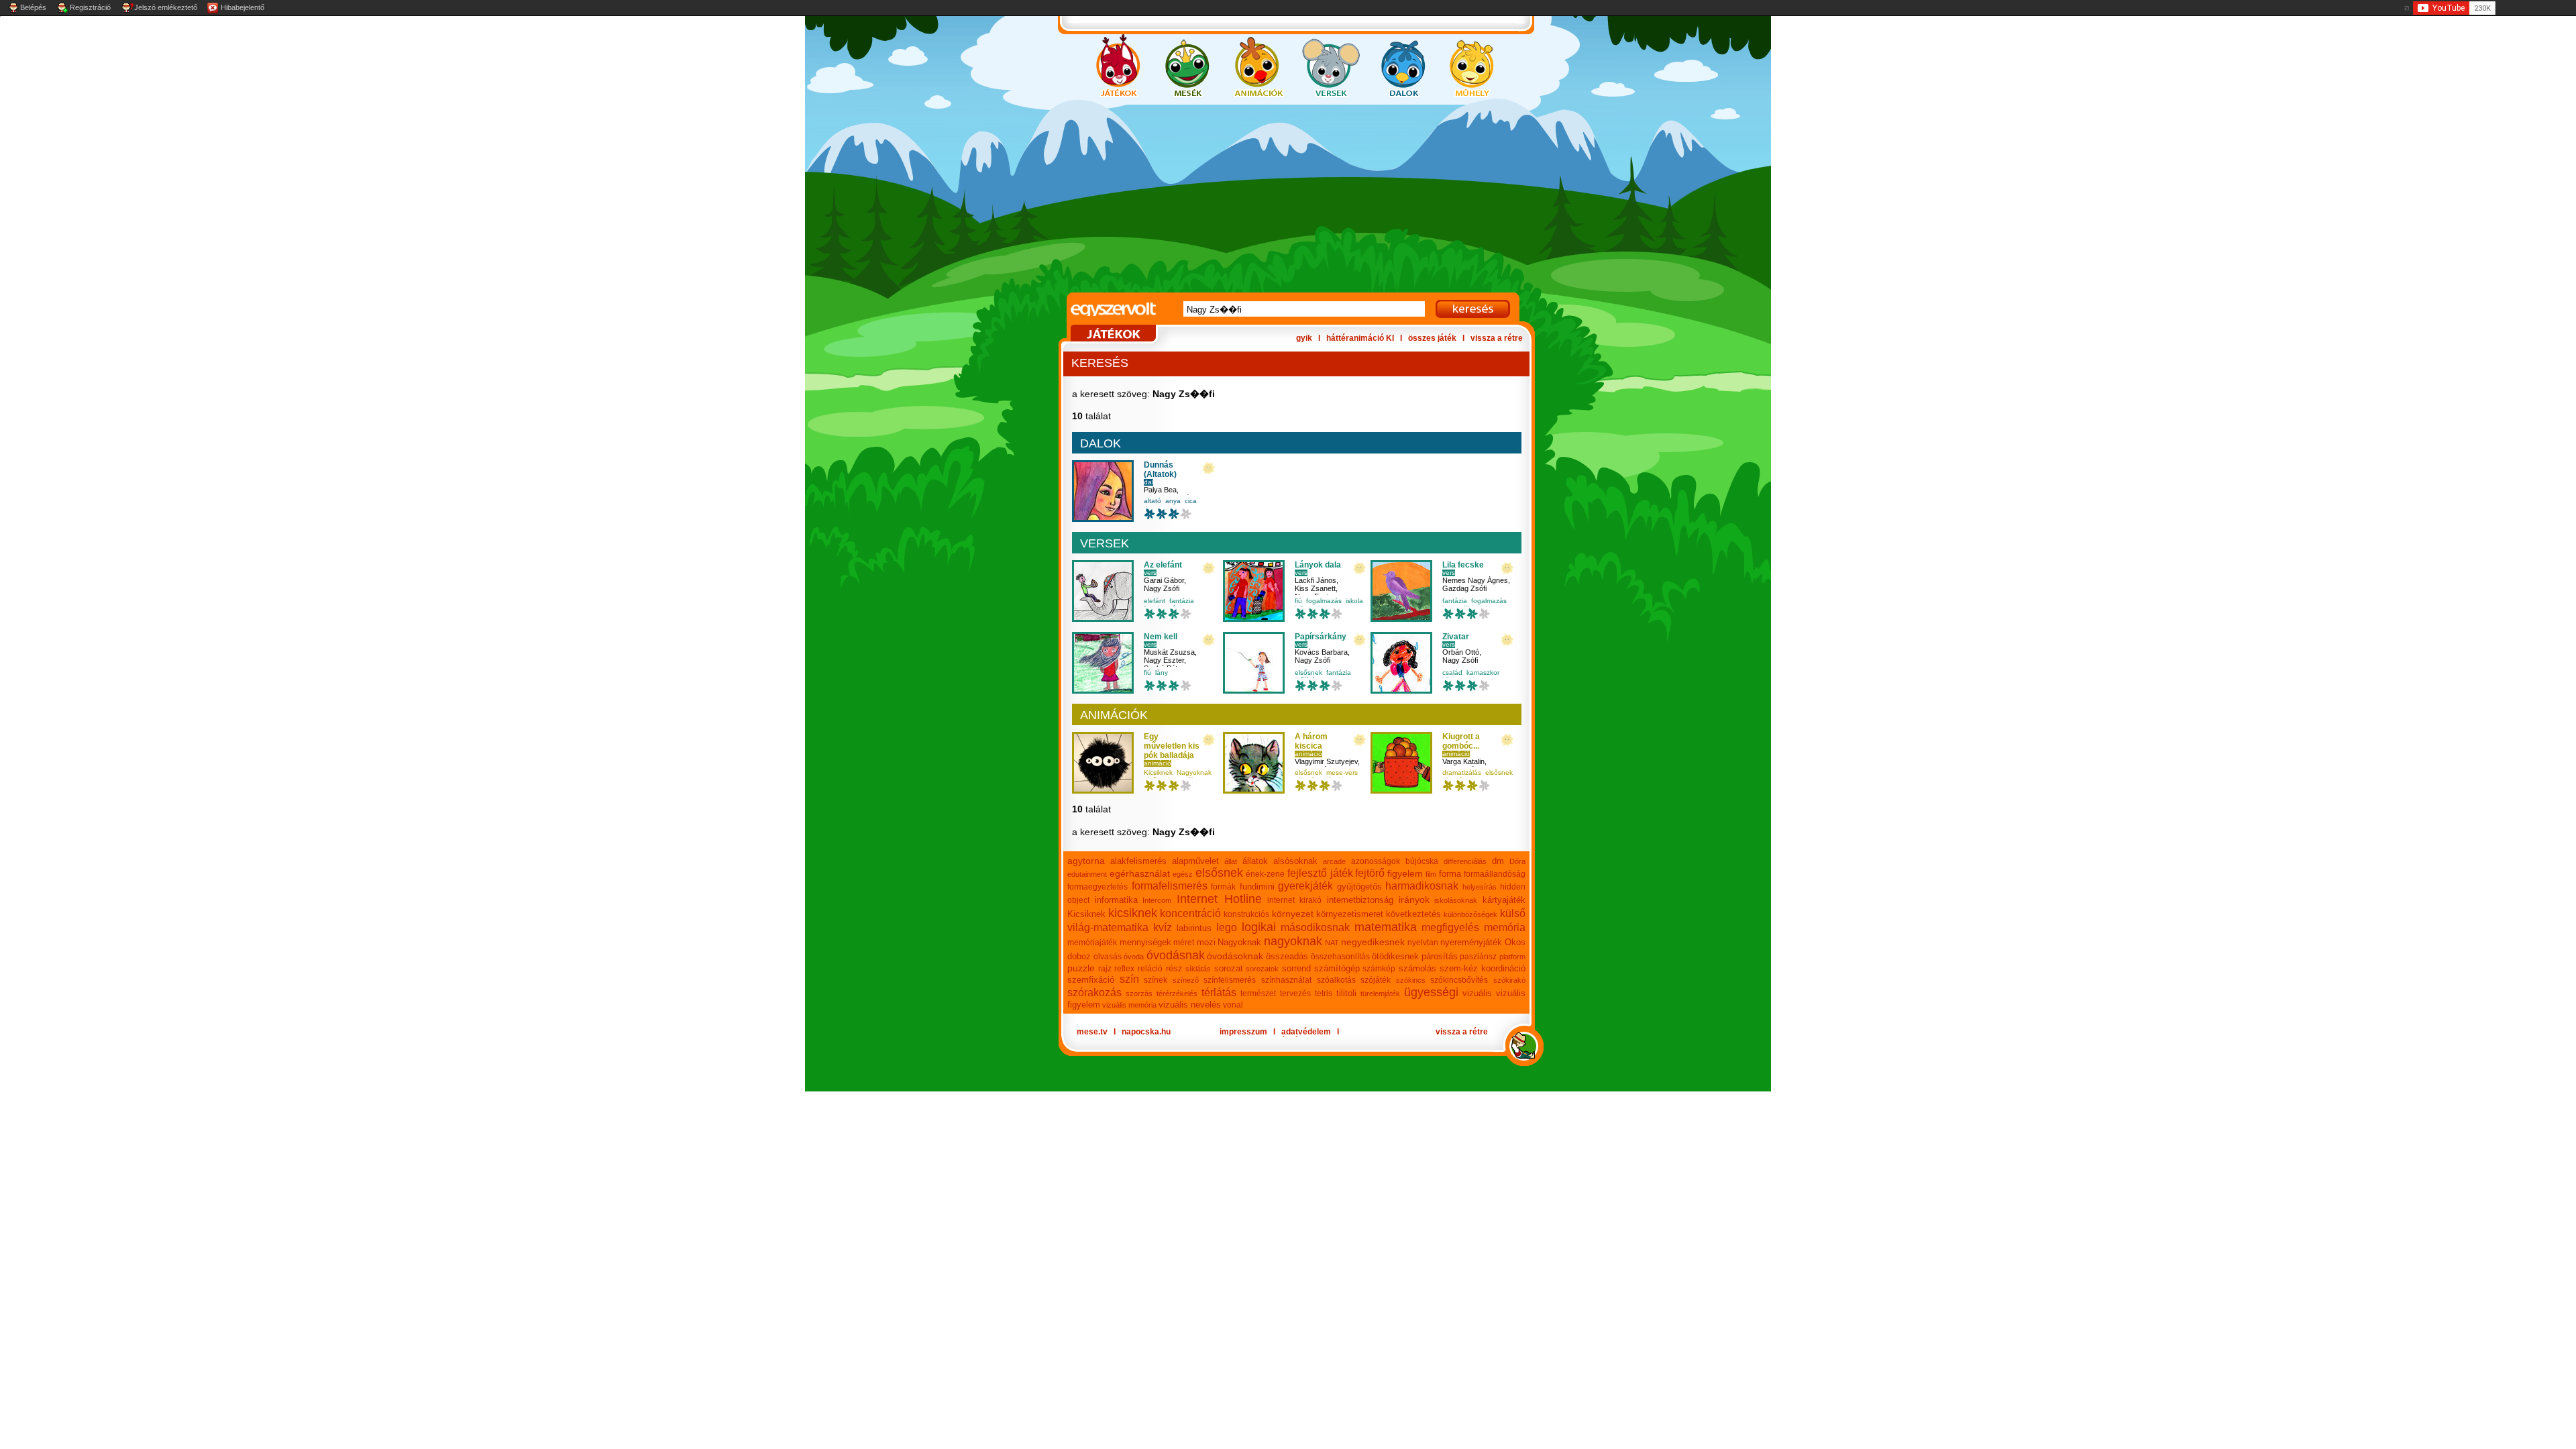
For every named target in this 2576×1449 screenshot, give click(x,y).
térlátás (1219, 992)
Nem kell (1161, 637)
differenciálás (1465, 861)
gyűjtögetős (1359, 887)
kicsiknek (1133, 913)
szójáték (1376, 980)
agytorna (1086, 861)
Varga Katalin (1463, 761)
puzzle (1081, 968)
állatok (1255, 861)
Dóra (1517, 861)
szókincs (1411, 980)
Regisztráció (90, 7)
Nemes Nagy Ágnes (1475, 580)
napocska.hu (1146, 1032)
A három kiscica (1311, 741)
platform (1512, 957)
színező (1186, 980)
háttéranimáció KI (1360, 338)
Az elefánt (1163, 565)
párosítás (1440, 956)
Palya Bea (1160, 490)
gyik (1304, 338)
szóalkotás (1336, 980)
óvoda (1134, 957)
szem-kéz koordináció (1483, 968)
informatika (1116, 900)
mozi (1206, 942)
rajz (1105, 969)
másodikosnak (1315, 927)
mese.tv (1092, 1032)
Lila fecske (1463, 565)
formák (1223, 887)
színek (1156, 980)
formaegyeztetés (1097, 887)
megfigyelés (1450, 927)
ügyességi (1431, 992)
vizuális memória (1129, 1005)
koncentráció (1190, 913)
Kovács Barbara (1321, 652)
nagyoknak (1293, 941)
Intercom (1157, 900)
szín (1129, 979)
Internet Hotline (1219, 899)
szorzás (1139, 994)
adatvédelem (1306, 1032)
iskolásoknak (1456, 900)
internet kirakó (1295, 900)
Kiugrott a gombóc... (1461, 741)
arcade (1334, 861)
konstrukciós (1246, 914)
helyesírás (1480, 887)
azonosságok (1376, 861)
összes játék (1432, 338)
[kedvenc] (1209, 469)
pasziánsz (1478, 957)
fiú (1298, 601)
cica (1191, 501)
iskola (1354, 601)
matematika (1386, 927)
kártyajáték (1504, 900)
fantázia (1182, 601)
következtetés (1413, 914)
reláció (1150, 969)
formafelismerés (1170, 886)
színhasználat (1286, 980)
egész (1183, 874)
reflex (1124, 969)
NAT (1332, 943)
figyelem (1405, 873)
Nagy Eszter (1164, 660)
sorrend (1296, 968)
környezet (1293, 914)
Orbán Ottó (1461, 652)
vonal (1233, 1005)
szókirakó (1509, 980)
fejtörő (1370, 873)
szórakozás (1094, 992)
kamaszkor (1483, 673)
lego (1227, 927)
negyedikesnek (1373, 942)
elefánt (1155, 601)
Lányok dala (1318, 565)
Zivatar (1456, 637)
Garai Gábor (1164, 580)
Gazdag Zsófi (1464, 588)
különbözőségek (1470, 914)
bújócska (1422, 861)
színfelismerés (1230, 980)
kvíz (1163, 927)
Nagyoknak (1194, 772)
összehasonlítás (1340, 957)
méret (1184, 943)
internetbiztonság (1360, 900)
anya (1173, 501)
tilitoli (1346, 993)
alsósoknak (1295, 861)
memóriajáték (1092, 943)
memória (1505, 927)
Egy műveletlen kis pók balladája (1172, 746)
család (1452, 673)
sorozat (1229, 968)
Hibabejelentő (243, 7)
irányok (1414, 900)
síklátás (1198, 969)
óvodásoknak (1235, 956)
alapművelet (1195, 861)
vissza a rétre (1497, 338)
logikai (1259, 927)
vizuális (1477, 993)
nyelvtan (1423, 943)
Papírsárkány (1321, 637)
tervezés (1295, 994)
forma (1450, 874)
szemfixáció (1091, 980)
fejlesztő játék (1320, 873)
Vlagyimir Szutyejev (1326, 761)
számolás (1417, 968)
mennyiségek (1145, 942)
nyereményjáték (1471, 942)
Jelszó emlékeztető (166, 7)
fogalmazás (1324, 601)
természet (1258, 994)
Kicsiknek (1158, 772)
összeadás (1287, 956)
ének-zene (1265, 874)
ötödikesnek (1395, 956)
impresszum (1243, 1032)
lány (1162, 673)
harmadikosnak (1422, 886)
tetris (1324, 994)
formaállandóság (1495, 874)
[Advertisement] (1275, 199)
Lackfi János (1316, 580)
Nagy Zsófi (1162, 588)
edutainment (1087, 874)
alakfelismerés (1138, 861)
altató (1152, 501)
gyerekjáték (1305, 886)
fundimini (1257, 887)
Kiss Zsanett (1315, 588)
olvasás (1108, 957)
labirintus (1194, 928)
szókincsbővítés (1459, 980)
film (1431, 874)
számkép (1379, 969)
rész (1174, 968)
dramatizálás (1462, 772)
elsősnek (1308, 673)
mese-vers (1342, 772)
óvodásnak (1176, 955)
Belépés (33, 7)
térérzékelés (1177, 994)
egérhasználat (1140, 873)
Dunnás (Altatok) (1160, 470)
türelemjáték (1380, 994)
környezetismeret (1350, 914)
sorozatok (1262, 969)
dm (1498, 861)
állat (1231, 861)
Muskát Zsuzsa (1169, 652)
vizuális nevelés (1190, 1005)
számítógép (1337, 968)
